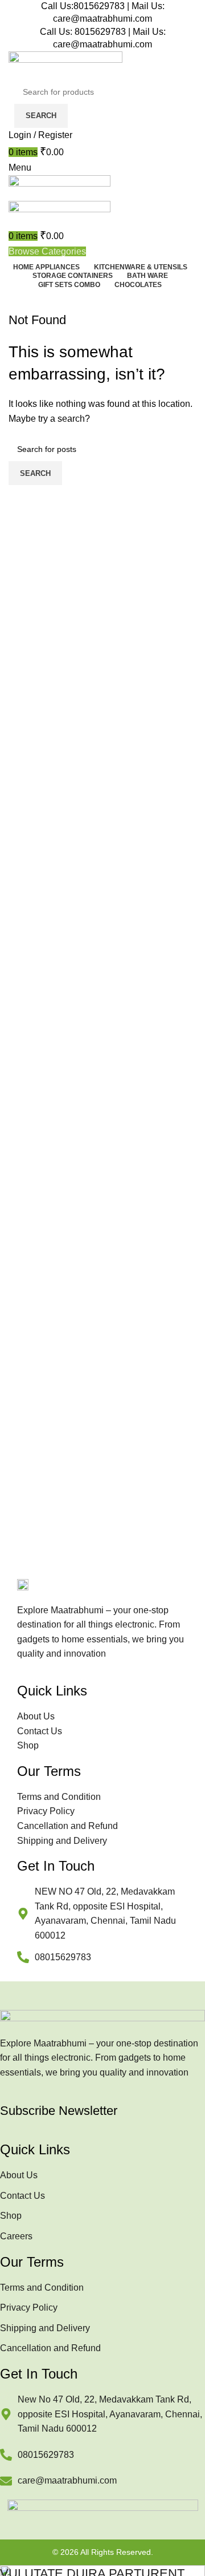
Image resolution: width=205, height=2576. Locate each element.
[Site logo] (65, 65)
